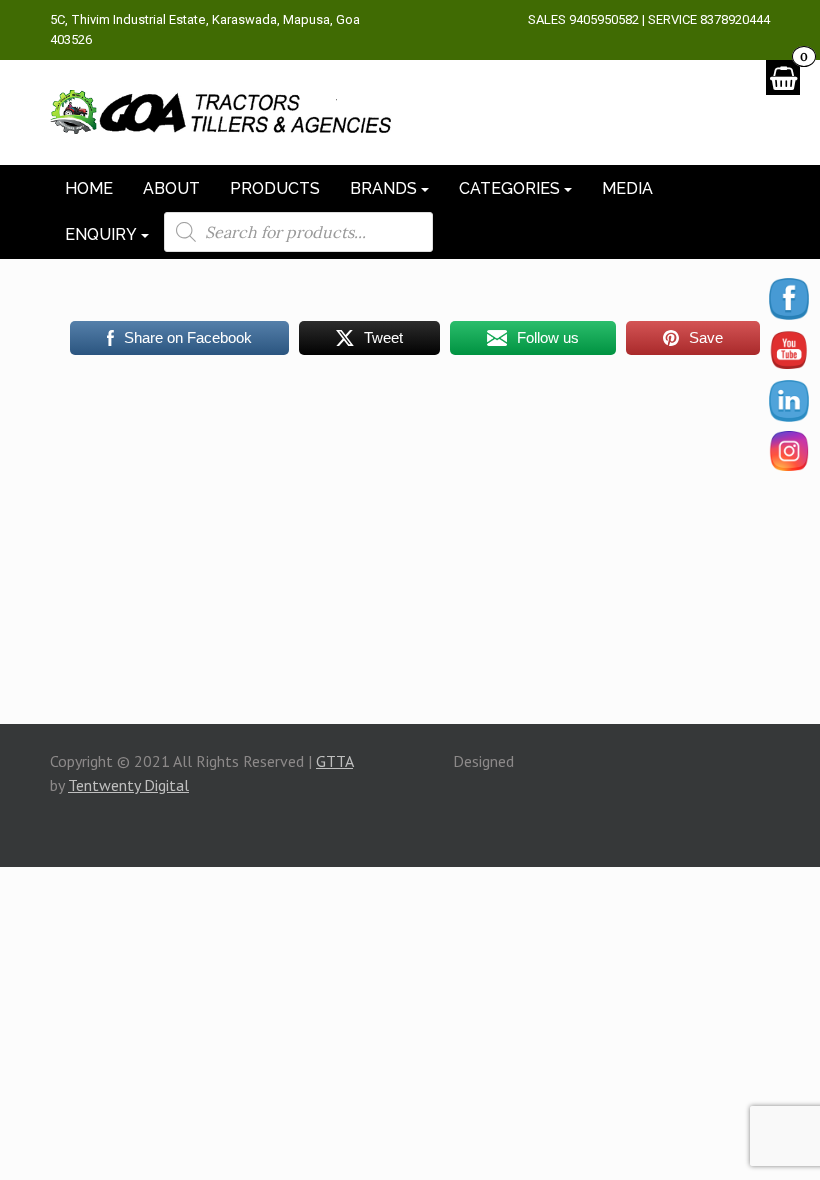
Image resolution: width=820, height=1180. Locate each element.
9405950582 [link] (604, 19)
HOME (89, 188)
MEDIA (627, 188)
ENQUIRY (101, 234)
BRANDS (383, 188)
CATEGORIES (509, 188)
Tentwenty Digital (128, 785)
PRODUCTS (275, 188)
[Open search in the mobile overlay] (298, 232)
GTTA (334, 761)
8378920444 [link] (735, 19)
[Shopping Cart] (783, 77)
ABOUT (171, 188)
